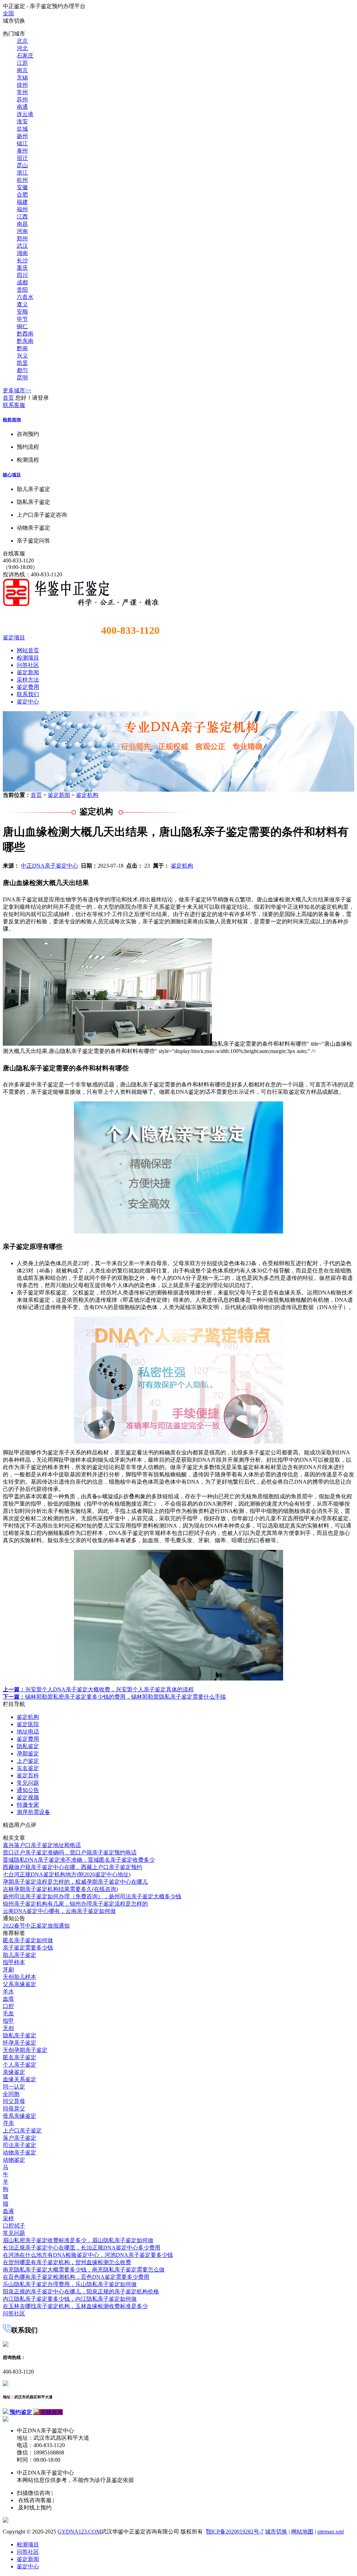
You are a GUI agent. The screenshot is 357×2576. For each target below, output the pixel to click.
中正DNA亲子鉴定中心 (50, 866)
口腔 (8, 2006)
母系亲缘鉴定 (20, 2116)
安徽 (22, 187)
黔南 (22, 348)
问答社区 (28, 665)
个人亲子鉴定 (20, 2065)
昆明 (22, 378)
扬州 (22, 136)
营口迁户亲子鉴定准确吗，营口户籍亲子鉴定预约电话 (70, 1852)
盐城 (22, 129)
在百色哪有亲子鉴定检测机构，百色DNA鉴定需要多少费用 (76, 2277)
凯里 (22, 363)
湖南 (22, 253)
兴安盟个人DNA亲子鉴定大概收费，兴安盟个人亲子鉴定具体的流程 (98, 1689)
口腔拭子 (14, 2226)
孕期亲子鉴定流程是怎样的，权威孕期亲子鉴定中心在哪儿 (75, 1882)
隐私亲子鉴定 (20, 2035)
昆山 (22, 165)
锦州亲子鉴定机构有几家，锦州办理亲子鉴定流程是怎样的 (75, 1904)
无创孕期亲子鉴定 (25, 2050)
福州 (22, 209)
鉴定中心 (28, 702)
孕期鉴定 (28, 1754)
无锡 (22, 78)
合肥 (22, 195)
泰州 (22, 151)
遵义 (22, 304)
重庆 (22, 268)
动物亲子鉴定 (20, 2152)
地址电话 (28, 1732)
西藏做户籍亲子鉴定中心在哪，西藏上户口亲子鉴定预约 (73, 1867)
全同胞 (11, 2094)
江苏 (22, 63)
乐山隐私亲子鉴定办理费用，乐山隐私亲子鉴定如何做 (70, 2284)
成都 (22, 282)
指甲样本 (14, 1962)
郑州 (22, 239)
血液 (8, 2211)
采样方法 (28, 680)
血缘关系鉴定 (20, 2079)
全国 (8, 13)
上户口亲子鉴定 (22, 2131)
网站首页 (28, 650)
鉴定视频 (28, 1797)
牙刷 (8, 1970)
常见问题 (28, 1783)
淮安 (22, 121)
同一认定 (14, 2087)
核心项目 (12, 475)
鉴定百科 (28, 1775)
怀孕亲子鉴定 (20, 2043)
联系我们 (28, 694)
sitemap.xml (331, 2532)
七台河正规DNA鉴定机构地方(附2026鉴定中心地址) (67, 1874)
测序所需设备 (33, 1812)
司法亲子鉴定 (20, 2145)
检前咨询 (12, 420)
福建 (22, 202)
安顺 (22, 312)
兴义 (22, 356)
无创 (8, 2028)
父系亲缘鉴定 (20, 1984)
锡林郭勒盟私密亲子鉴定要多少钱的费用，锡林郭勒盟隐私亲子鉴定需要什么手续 (114, 1697)
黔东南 (25, 341)
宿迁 (22, 158)
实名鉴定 (28, 1768)
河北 (22, 48)
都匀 (22, 370)
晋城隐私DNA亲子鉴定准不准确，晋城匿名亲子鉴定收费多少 (79, 1860)
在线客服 (14, 553)
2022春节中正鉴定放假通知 (36, 1926)
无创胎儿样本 (20, 1977)
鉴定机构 (87, 795)
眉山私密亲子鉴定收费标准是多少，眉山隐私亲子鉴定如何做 (78, 2240)
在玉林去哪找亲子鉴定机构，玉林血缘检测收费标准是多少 (75, 2306)
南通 (22, 107)
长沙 (22, 260)
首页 (8, 398)
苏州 (22, 99)
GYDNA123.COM (79, 2532)
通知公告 (28, 1790)
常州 (22, 92)
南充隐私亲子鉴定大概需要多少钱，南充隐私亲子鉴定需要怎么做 (84, 2270)
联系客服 (14, 405)
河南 (22, 231)
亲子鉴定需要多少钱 (28, 1948)
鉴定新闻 (28, 672)
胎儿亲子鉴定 (20, 1955)
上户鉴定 (28, 1761)
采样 (8, 2218)
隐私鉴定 (28, 1746)
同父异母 (14, 2101)
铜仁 (22, 326)
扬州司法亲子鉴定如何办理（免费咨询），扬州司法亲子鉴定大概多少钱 (92, 1896)
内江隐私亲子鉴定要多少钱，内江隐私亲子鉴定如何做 (70, 2299)
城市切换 (276, 2532)
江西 (22, 217)
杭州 (22, 180)
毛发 (8, 2013)
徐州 (22, 85)
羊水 (8, 1991)
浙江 (22, 173)
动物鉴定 (14, 2160)
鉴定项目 (14, 637)
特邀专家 (28, 1805)
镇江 (22, 143)
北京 (22, 41)
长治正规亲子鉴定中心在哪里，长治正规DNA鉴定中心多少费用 (82, 2248)
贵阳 (22, 290)
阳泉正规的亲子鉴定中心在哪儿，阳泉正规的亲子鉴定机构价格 (81, 2292)
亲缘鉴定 (14, 2072)
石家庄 (25, 56)
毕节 (22, 319)
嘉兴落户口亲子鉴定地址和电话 (42, 1845)
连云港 (25, 114)
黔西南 (25, 334)
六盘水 (25, 297)
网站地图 (302, 2532)
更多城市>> (17, 390)
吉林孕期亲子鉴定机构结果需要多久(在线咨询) (60, 1889)
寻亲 (8, 2123)
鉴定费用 (28, 687)
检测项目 (28, 658)
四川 (22, 275)
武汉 (22, 246)
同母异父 (14, 2109)
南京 (22, 70)
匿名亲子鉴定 (20, 2057)
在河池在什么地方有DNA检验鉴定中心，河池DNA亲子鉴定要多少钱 (88, 2255)
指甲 (8, 2021)
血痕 (8, 1999)
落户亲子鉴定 (20, 2138)
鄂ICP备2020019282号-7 (235, 2532)
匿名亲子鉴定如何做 (28, 1940)
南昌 (22, 224)
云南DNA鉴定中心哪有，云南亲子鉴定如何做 (59, 1911)
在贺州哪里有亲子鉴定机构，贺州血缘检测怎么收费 (67, 2262)
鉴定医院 (28, 1724)
